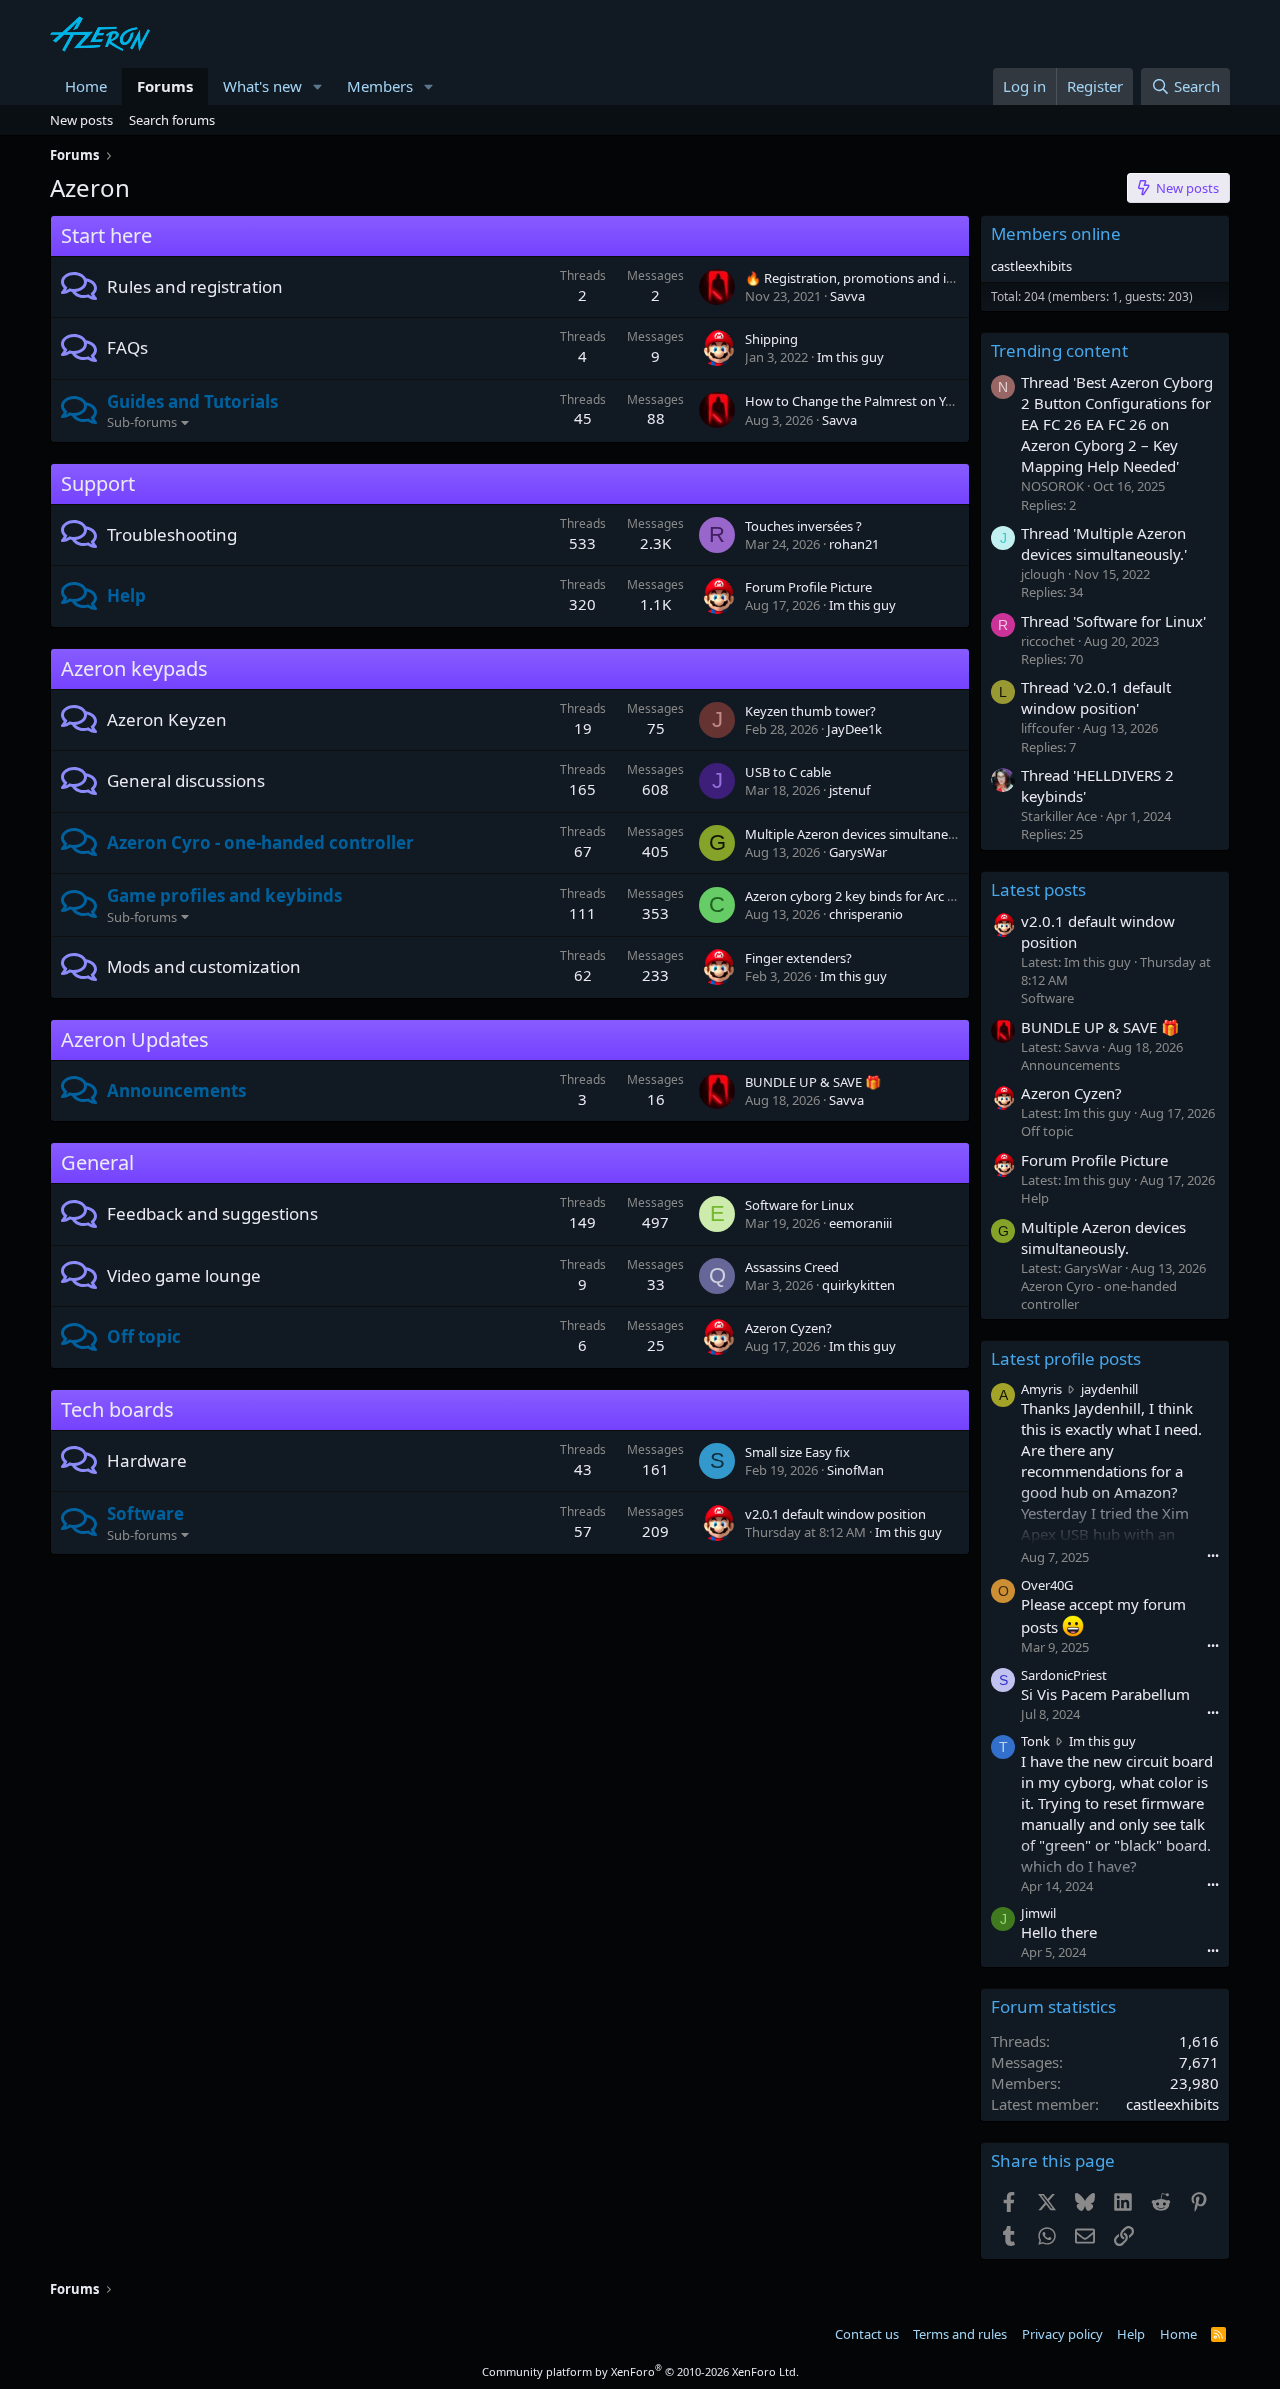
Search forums (172, 120)
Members (380, 86)
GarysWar (858, 852)
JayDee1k (854, 729)
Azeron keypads (134, 668)
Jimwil (1038, 1913)
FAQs (127, 347)
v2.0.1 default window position (835, 1514)
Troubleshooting (172, 534)
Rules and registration (195, 286)
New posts (81, 120)
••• (1213, 1555)
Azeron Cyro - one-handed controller (260, 842)
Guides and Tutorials (192, 401)
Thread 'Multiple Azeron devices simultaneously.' (1104, 543)
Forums (165, 86)
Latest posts (1038, 889)
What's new (262, 86)
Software (145, 1513)
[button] (318, 86)
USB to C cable (788, 772)
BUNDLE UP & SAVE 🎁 (813, 1082)
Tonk (1035, 1741)
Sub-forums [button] (142, 422)
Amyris (1041, 1389)
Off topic (144, 1336)
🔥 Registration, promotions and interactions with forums (917, 278)
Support (98, 483)
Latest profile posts (1066, 1358)
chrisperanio (866, 914)
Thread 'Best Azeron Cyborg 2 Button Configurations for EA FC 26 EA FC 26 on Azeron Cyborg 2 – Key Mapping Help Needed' (1117, 424)
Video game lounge (184, 1275)
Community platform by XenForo (640, 2371)
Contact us (867, 2334)
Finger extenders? (798, 958)
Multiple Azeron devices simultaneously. (863, 834)
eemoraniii (860, 1223)
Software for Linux (799, 1205)
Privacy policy (1062, 2334)
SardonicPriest (1064, 1675)
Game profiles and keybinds (224, 895)
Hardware (147, 1460)
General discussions (186, 780)
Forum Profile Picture (808, 587)
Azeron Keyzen (167, 719)
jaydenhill (1109, 1389)
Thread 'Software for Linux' (1113, 621)
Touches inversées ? (803, 526)
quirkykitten (858, 1285)
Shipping (771, 339)
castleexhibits (1031, 266)
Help (126, 595)
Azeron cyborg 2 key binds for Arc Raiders (868, 896)
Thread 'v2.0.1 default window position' (1096, 697)
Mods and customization (204, 966)
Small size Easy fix (797, 1452)
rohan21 (854, 544)
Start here (106, 235)
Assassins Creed (792, 1267)
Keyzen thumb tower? (810, 711)
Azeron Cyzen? (788, 1328)
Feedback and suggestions (212, 1213)
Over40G (1047, 1585)
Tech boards (117, 1409)
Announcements (176, 1090)
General (97, 1162)
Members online (1056, 233)
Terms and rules (960, 2334)
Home (86, 86)
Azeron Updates (135, 1039)
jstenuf (849, 790)
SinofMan (855, 1470)
